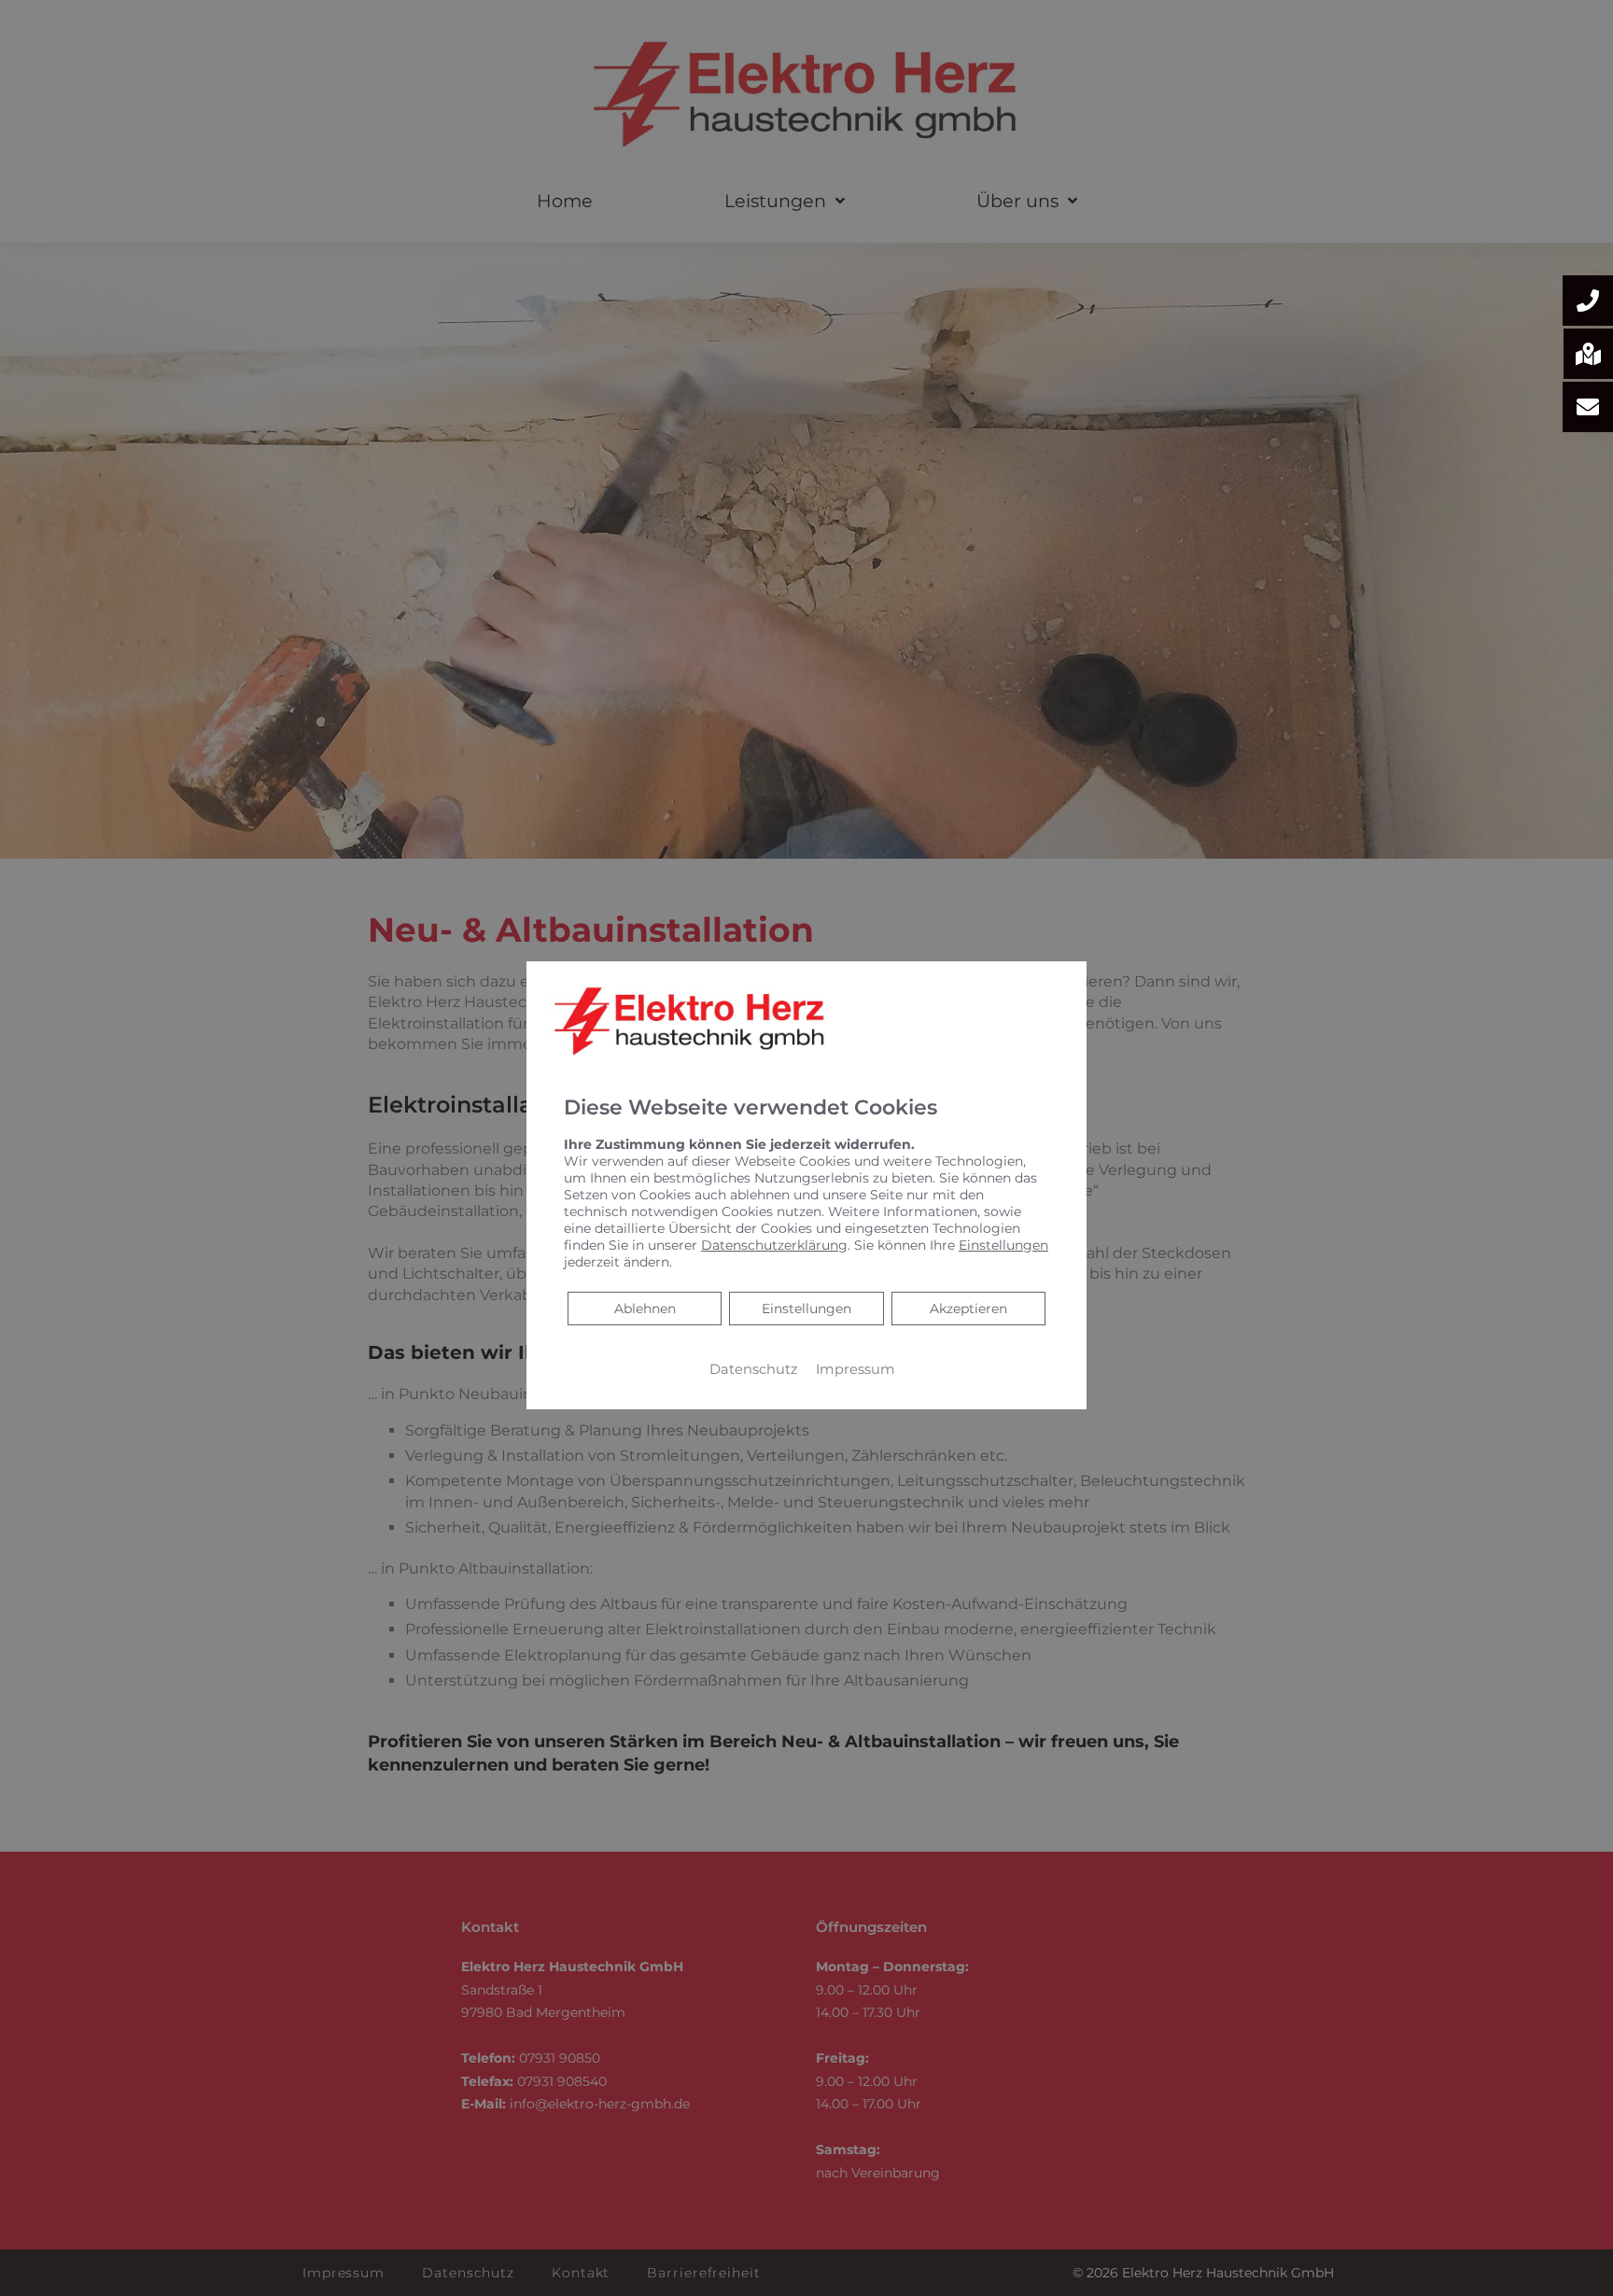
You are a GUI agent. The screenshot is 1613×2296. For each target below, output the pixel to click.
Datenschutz (753, 1369)
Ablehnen (645, 1308)
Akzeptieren (968, 1309)
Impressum (856, 1369)
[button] (1588, 301)
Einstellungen (806, 1309)
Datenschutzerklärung (774, 1245)
